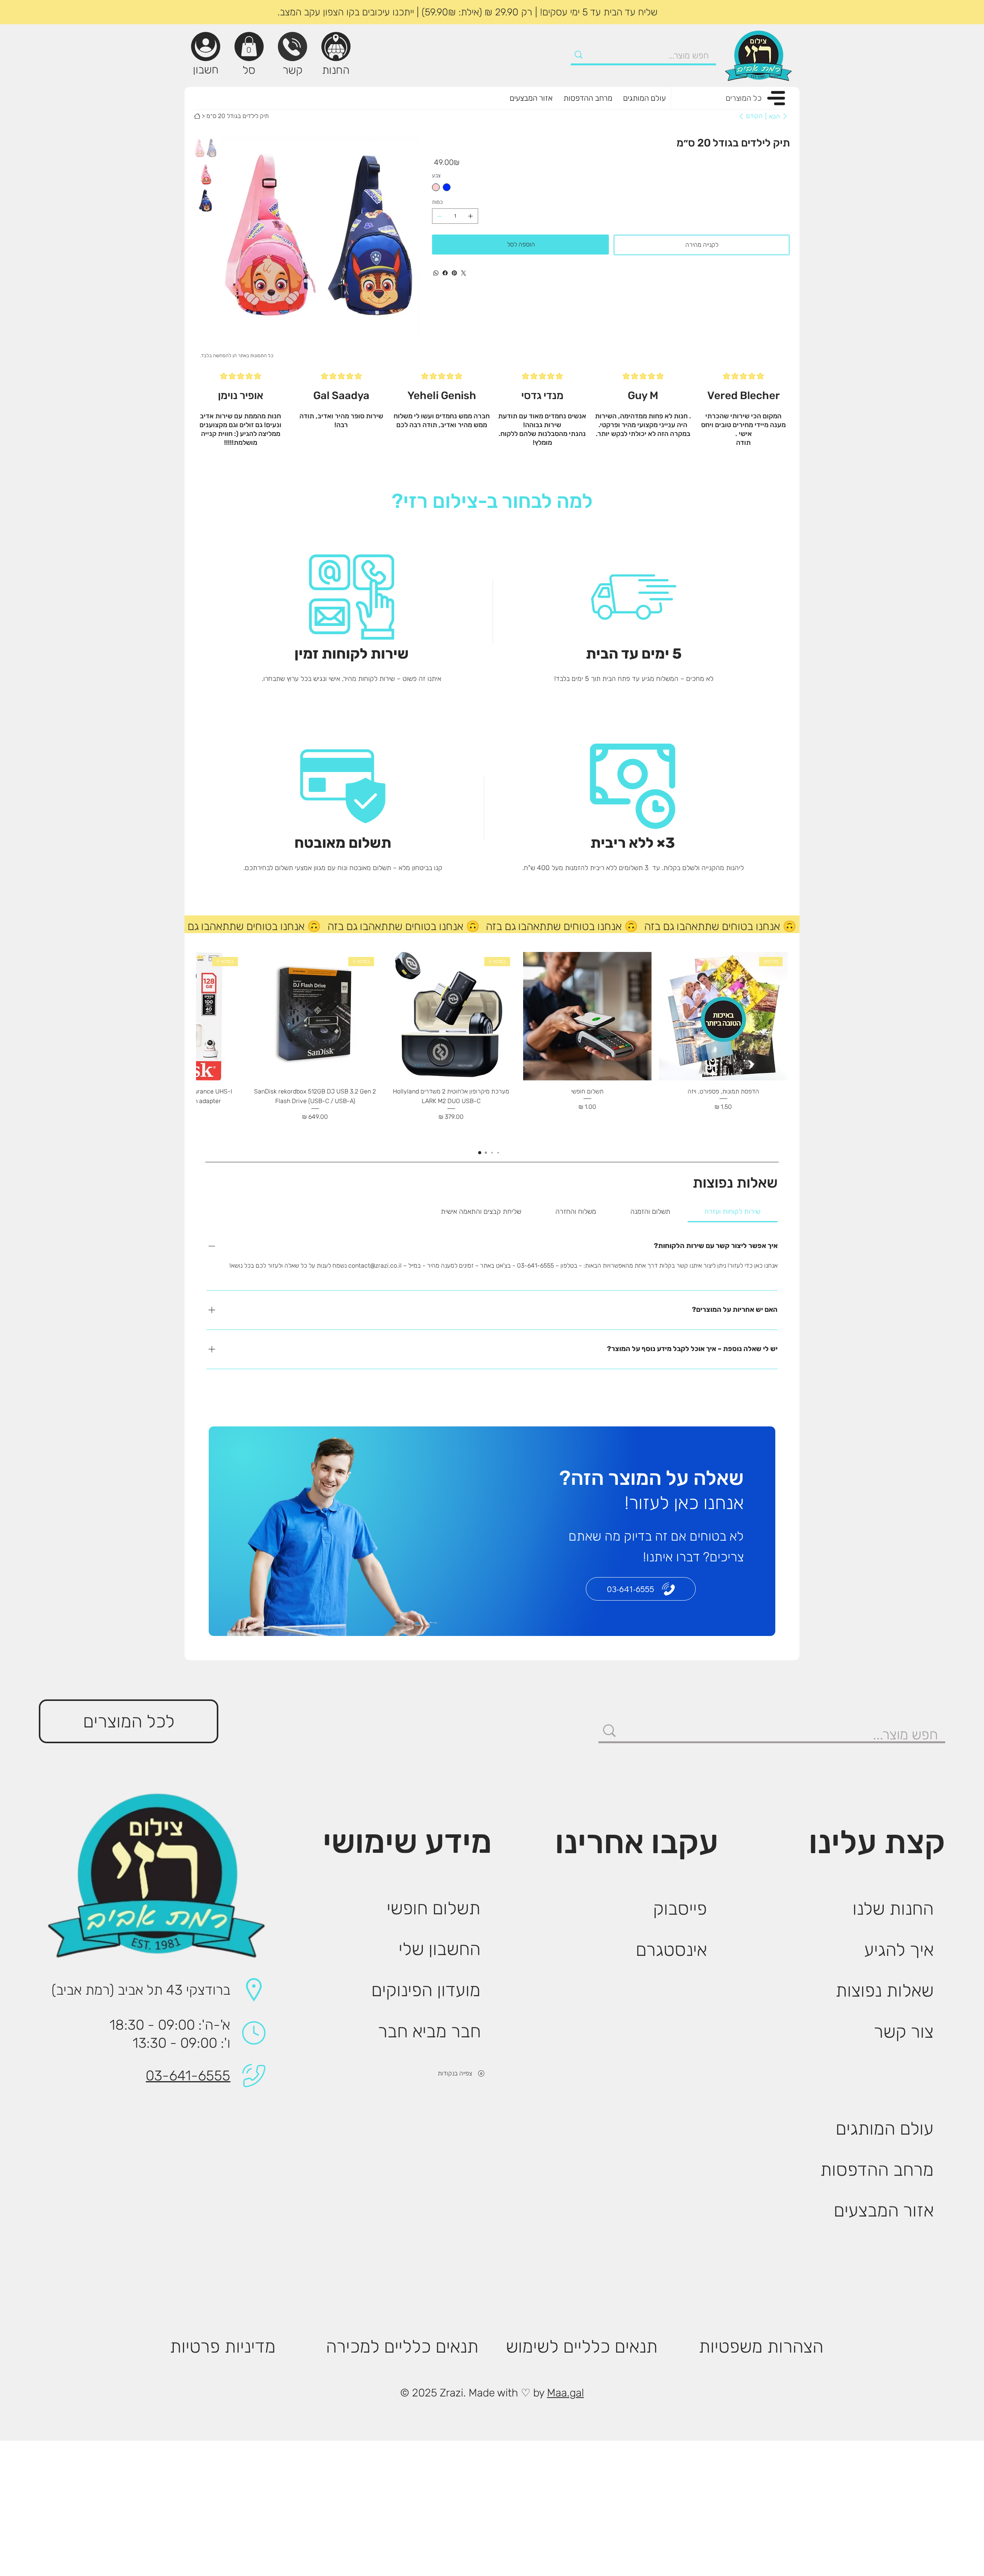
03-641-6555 (188, 2076)
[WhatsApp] (436, 273)
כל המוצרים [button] (744, 98)
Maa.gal (565, 2393)
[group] (492, 1047)
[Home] (197, 116)
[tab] (733, 1212)
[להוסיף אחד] (470, 216)
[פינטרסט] (454, 273)
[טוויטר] (464, 273)
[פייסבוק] (445, 273)
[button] (249, 46)
